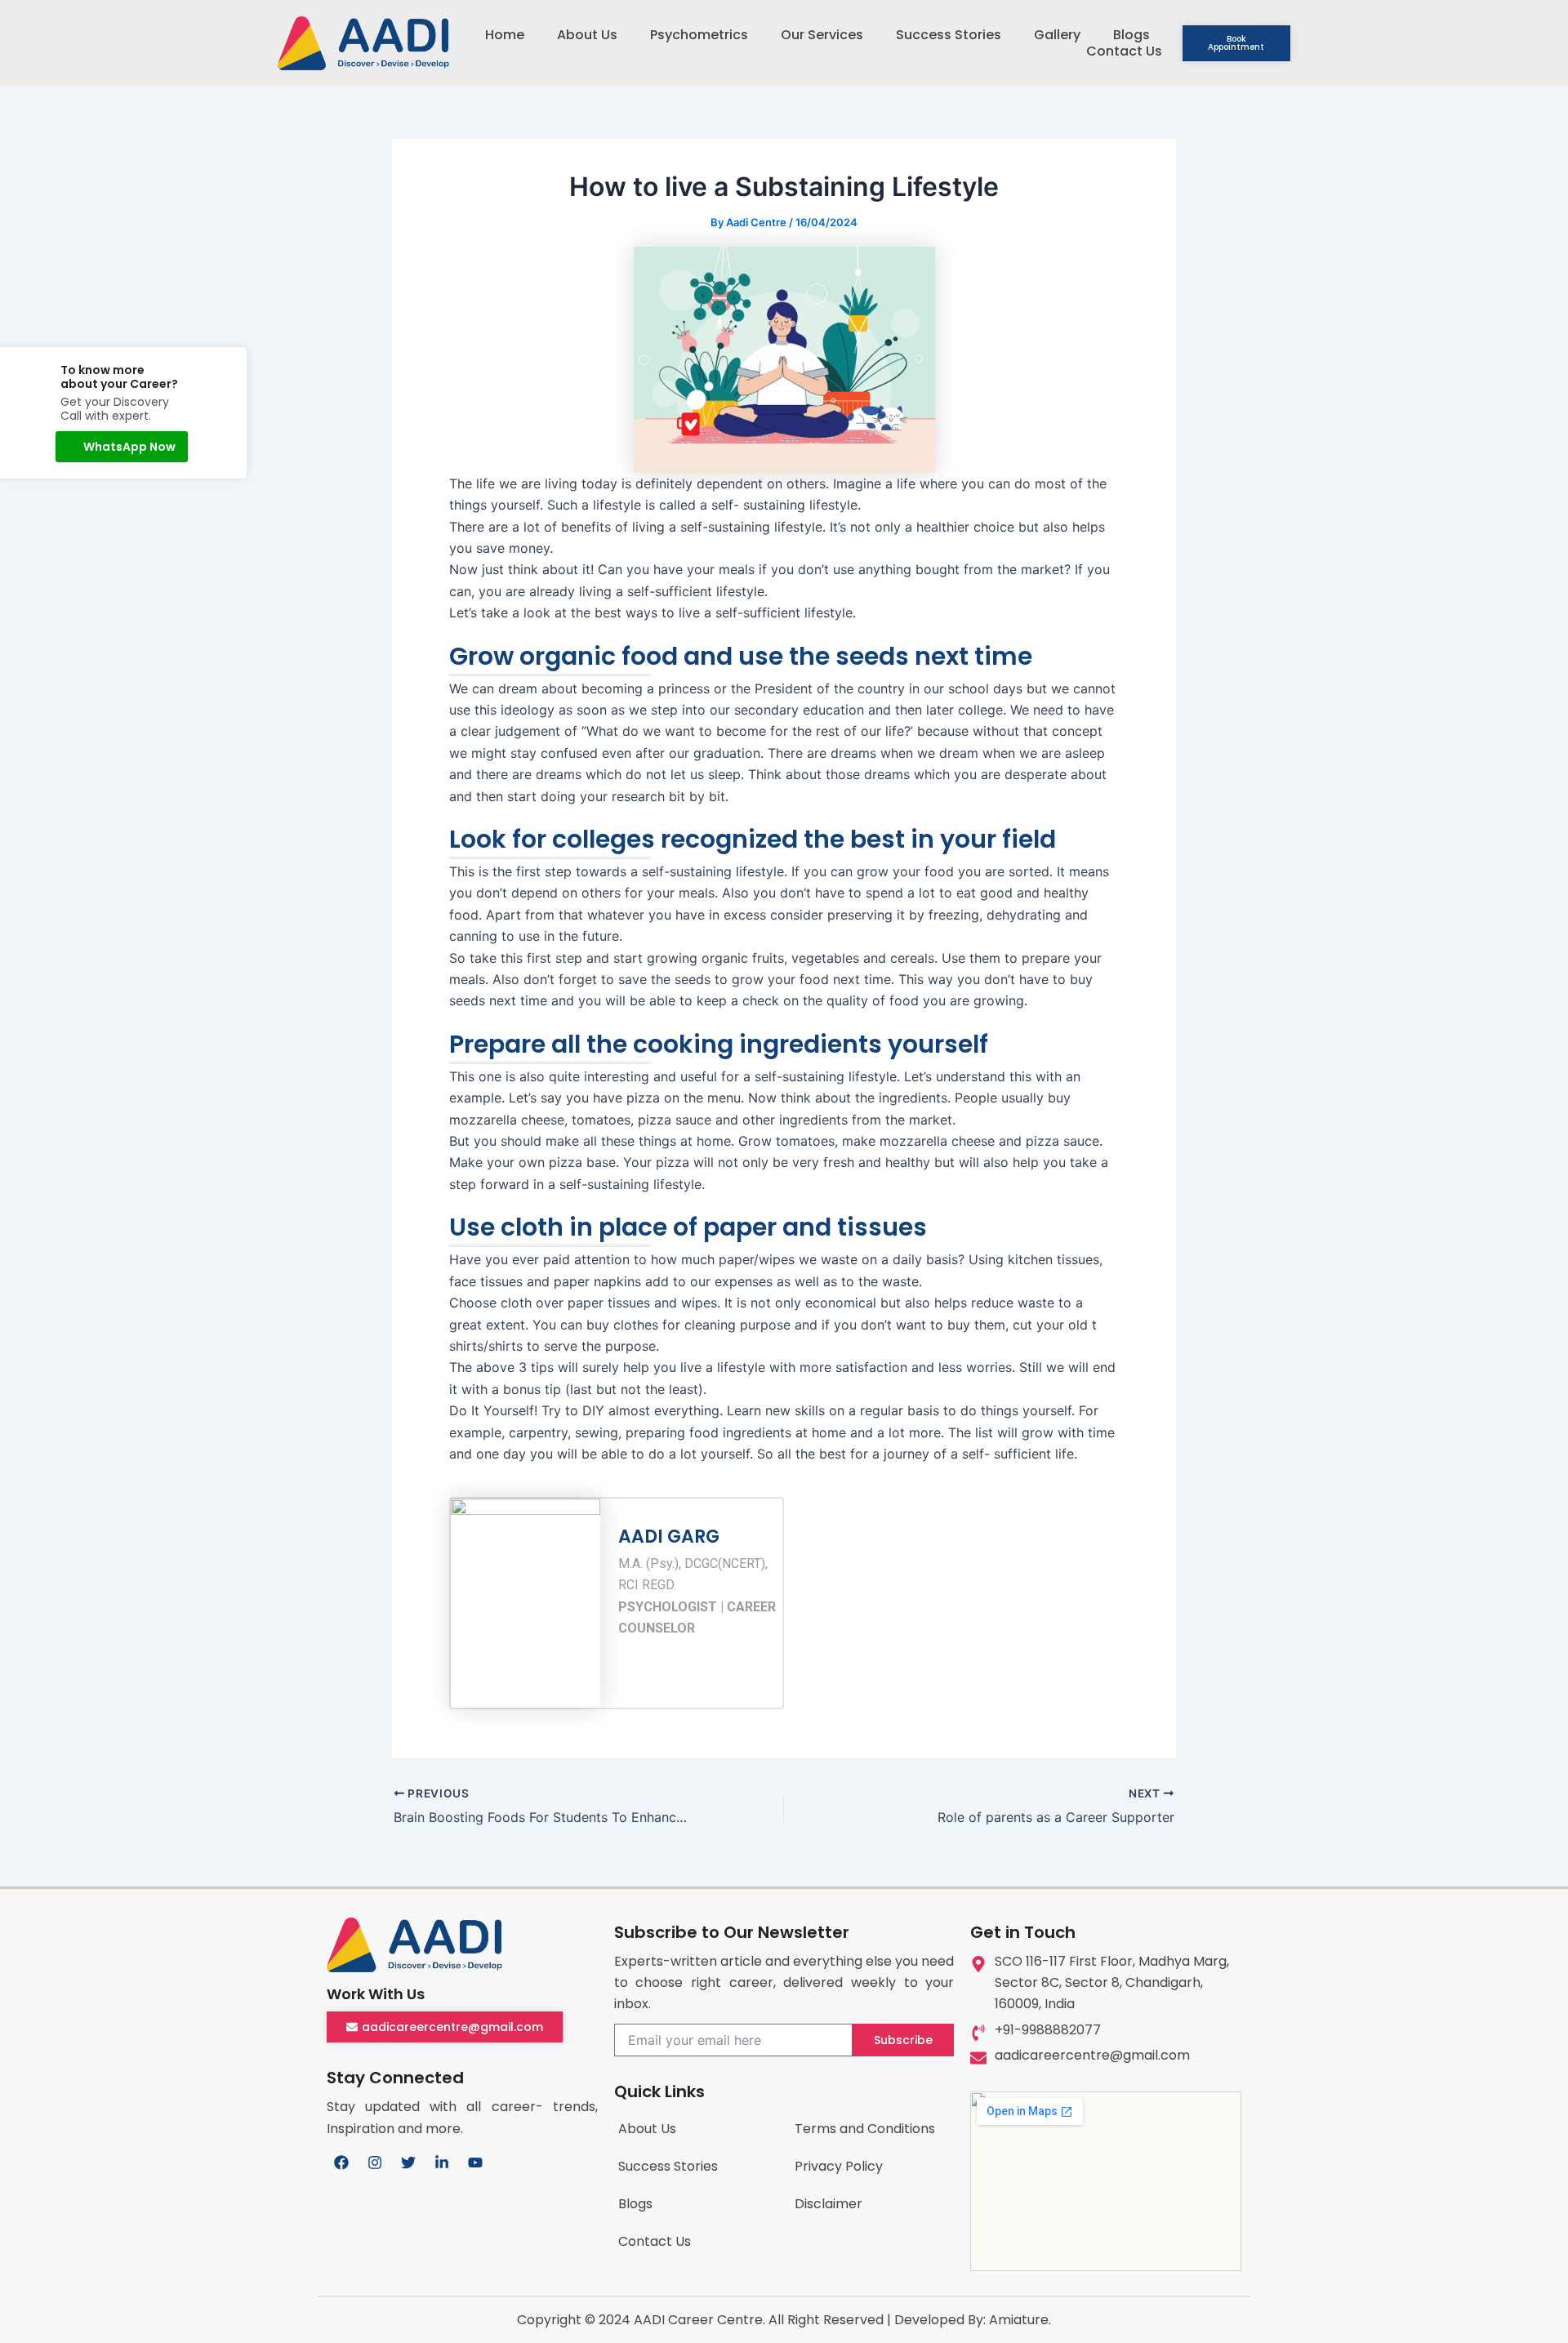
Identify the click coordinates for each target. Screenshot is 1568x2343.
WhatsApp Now (129, 447)
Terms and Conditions (865, 2129)
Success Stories (949, 35)
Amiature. (1020, 2320)
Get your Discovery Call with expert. (115, 409)
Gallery (1057, 35)
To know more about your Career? (119, 377)
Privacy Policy (839, 2166)
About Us (587, 35)
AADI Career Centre (698, 2320)
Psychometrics (699, 35)
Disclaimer (829, 2204)
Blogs (1131, 35)
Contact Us (1124, 51)
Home (505, 35)
